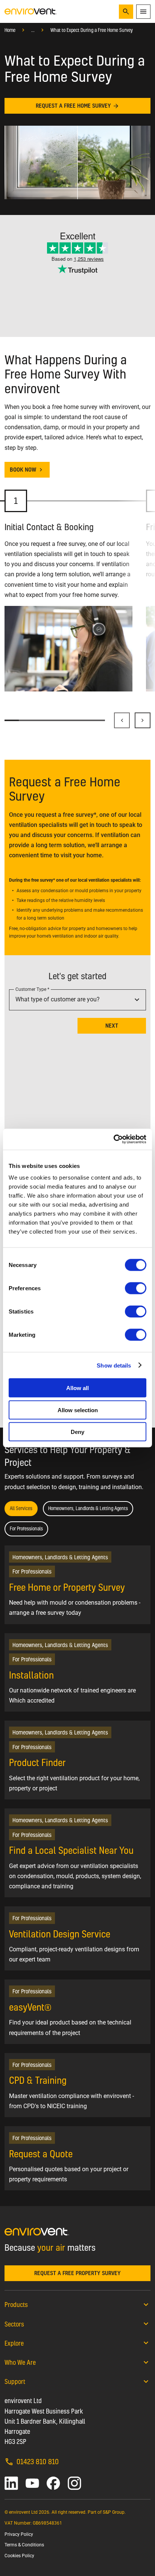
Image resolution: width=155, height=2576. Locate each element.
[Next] (143, 720)
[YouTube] (32, 2483)
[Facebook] (53, 2483)
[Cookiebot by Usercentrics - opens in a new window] (113, 1139)
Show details (114, 1365)
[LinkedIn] (11, 2483)
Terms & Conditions (24, 2545)
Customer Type (31, 989)
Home (10, 30)
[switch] (136, 1288)
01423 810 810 (38, 2461)
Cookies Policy (19, 2556)
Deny (77, 1432)
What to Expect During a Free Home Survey (92, 30)
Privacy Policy (19, 2534)
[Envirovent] (31, 11)
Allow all (77, 1388)
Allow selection (78, 1410)
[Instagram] (74, 2483)
